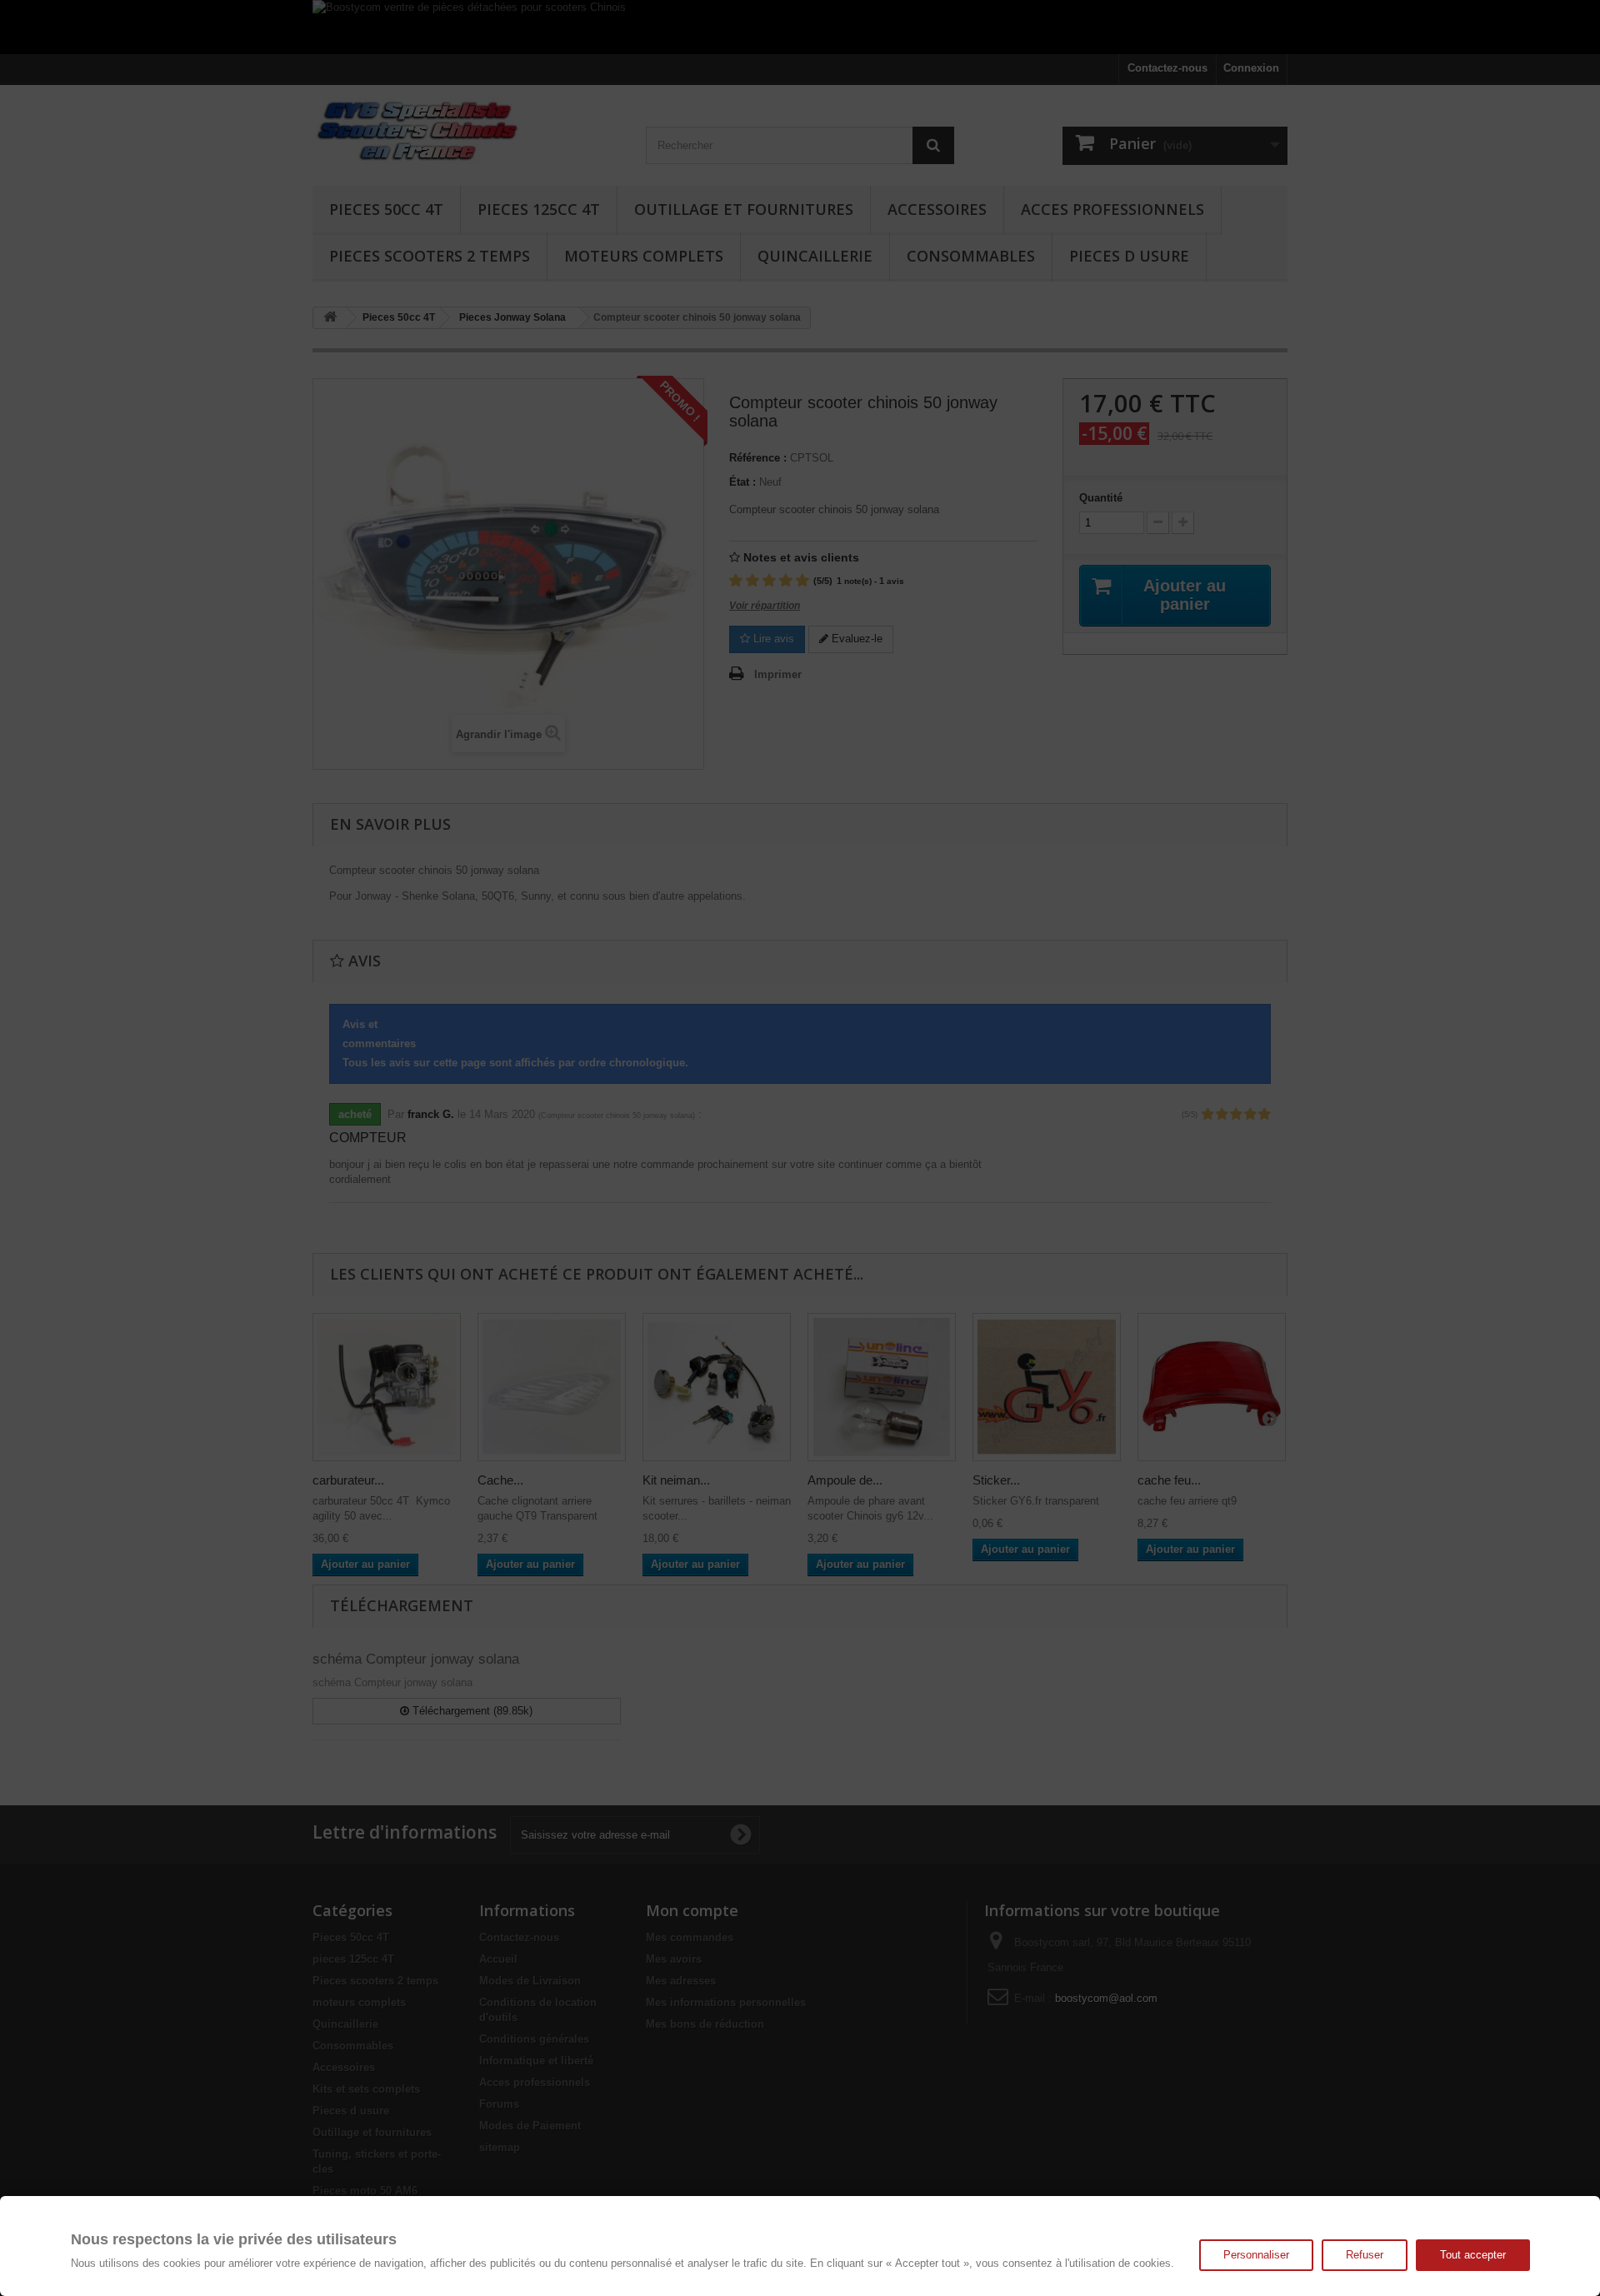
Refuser (1365, 2255)
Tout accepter (1473, 2255)
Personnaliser (1256, 2255)
